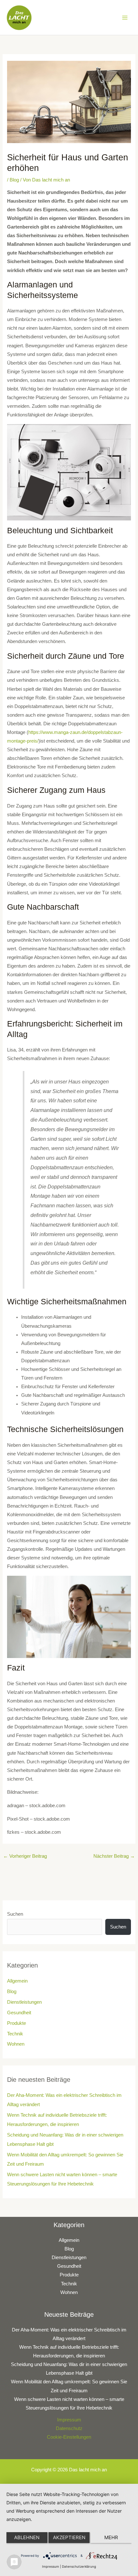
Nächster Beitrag (114, 1856)
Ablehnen (27, 2537)
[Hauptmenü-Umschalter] (125, 18)
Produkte (17, 2023)
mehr (111, 2537)
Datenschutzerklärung (79, 2566)
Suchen (15, 1914)
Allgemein (17, 1981)
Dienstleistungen (24, 2002)
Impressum (69, 2420)
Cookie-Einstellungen (69, 2437)
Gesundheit (19, 2013)
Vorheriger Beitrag (25, 1856)
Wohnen (16, 2044)
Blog (14, 180)
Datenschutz (69, 2428)
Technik (15, 2034)
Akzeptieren (69, 2537)
